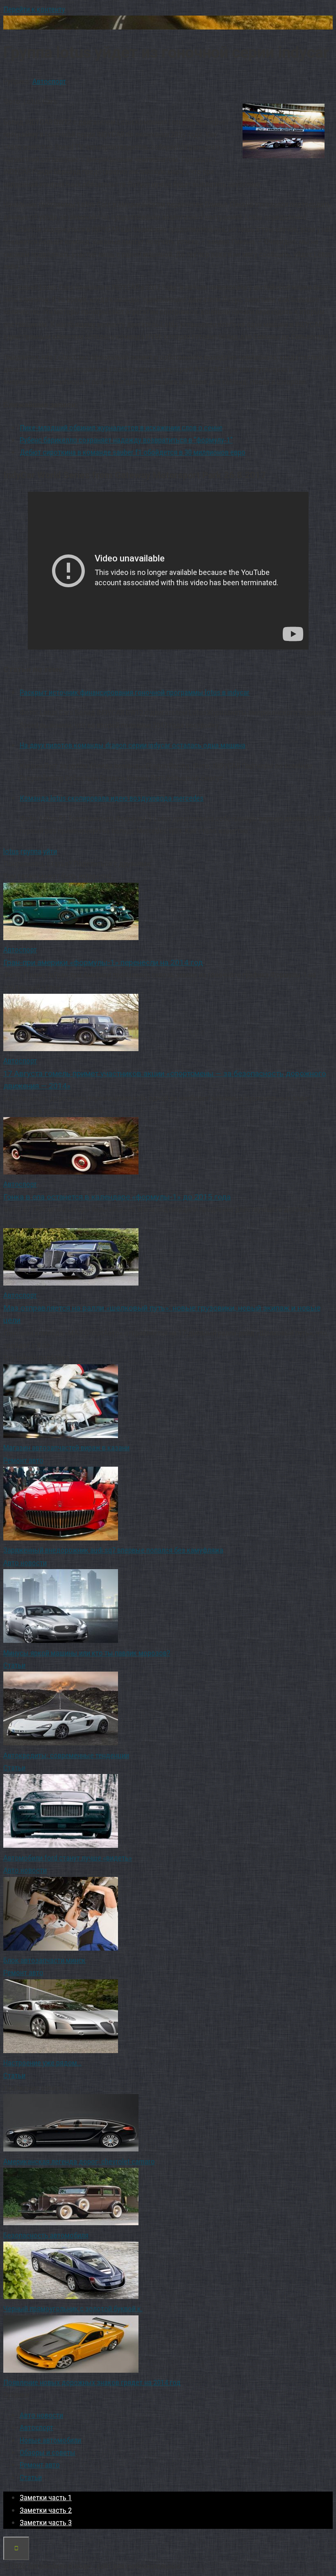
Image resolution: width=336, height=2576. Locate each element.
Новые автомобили (50, 2440)
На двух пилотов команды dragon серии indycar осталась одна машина (133, 745)
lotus (11, 851)
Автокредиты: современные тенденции (66, 1755)
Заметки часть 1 (46, 2498)
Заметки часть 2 (46, 2510)
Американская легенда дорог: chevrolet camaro (79, 2161)
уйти (50, 851)
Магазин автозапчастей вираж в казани (66, 1448)
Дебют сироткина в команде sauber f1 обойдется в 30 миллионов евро (133, 452)
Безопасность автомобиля (46, 2235)
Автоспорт (49, 81)
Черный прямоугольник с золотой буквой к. (73, 2309)
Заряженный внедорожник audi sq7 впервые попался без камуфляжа (113, 1550)
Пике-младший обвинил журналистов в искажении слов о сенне (121, 428)
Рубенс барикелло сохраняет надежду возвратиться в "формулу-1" (126, 440)
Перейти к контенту (34, 9)
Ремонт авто (23, 1460)
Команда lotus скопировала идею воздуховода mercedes (112, 798)
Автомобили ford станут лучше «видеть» (68, 1858)
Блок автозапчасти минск (44, 1960)
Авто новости (25, 1563)
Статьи (14, 1665)
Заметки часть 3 (46, 2523)
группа (31, 851)
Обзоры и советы (48, 2452)
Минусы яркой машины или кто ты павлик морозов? (87, 1653)
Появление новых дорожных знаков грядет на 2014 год (92, 2382)
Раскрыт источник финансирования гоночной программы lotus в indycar (135, 692)
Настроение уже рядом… (42, 2063)
